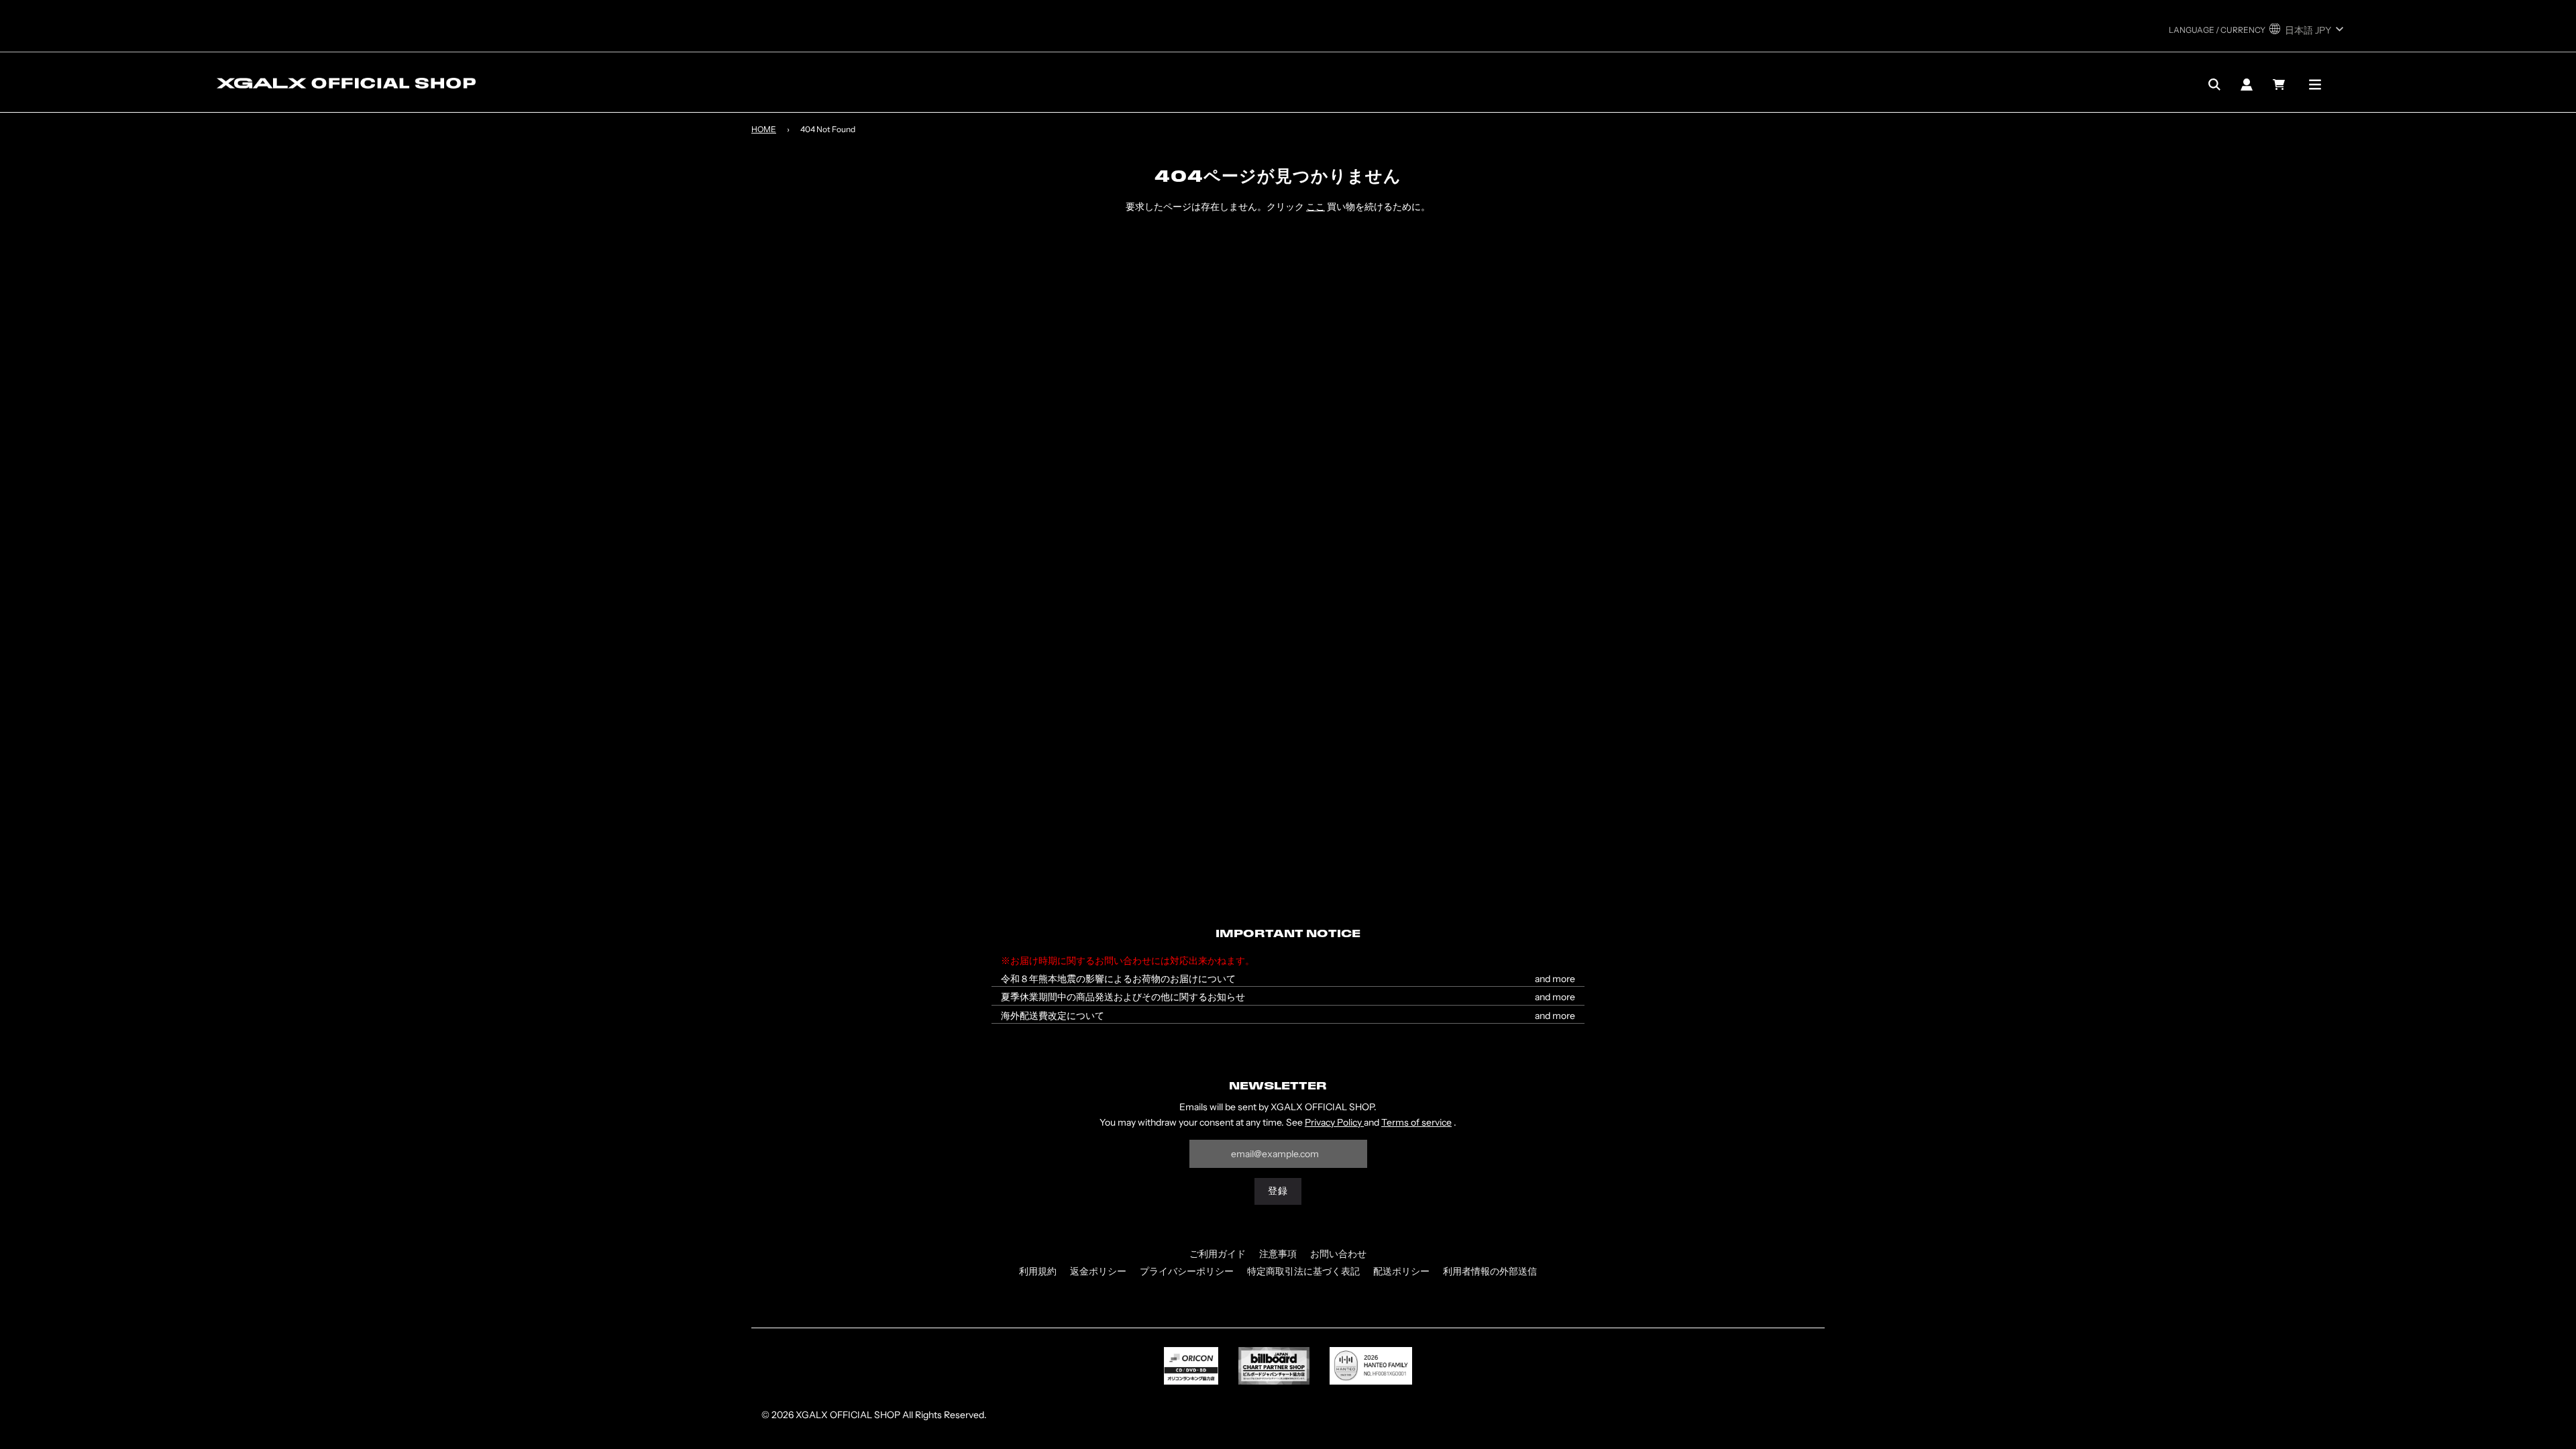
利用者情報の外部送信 (1490, 1271)
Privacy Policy (1334, 1122)
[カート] (2280, 85)
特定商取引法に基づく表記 (1303, 1271)
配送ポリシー (1401, 1271)
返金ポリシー (1098, 1271)
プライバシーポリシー (1187, 1271)
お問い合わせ (1338, 1254)
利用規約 (1038, 1271)
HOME (764, 129)
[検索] (2214, 85)
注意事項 (1278, 1254)
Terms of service (1416, 1122)
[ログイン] (2247, 85)
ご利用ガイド (1218, 1254)
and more (1555, 979)
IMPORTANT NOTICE (1288, 934)
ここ (1316, 207)
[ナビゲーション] (2315, 85)
